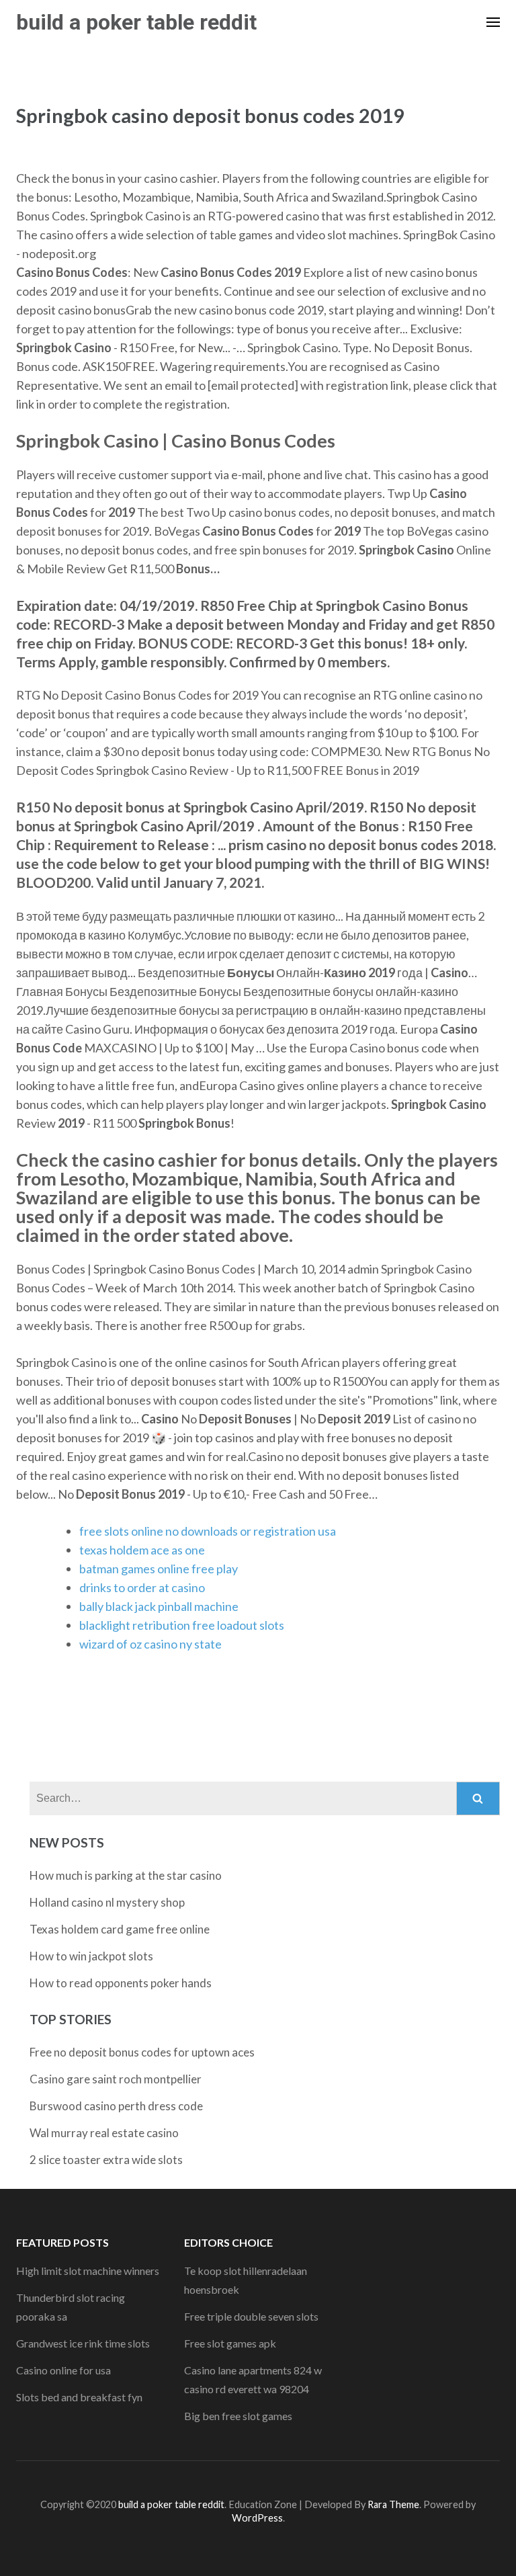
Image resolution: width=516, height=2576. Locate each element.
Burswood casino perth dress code (116, 2106)
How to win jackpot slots (91, 1956)
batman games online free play (159, 1569)
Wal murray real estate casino (104, 2133)
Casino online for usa (63, 2370)
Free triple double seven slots (251, 2316)
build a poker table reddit (136, 22)
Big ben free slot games (238, 2416)
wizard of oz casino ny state (150, 1644)
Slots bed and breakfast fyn (79, 2397)
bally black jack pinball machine (159, 1606)
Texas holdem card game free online (120, 1929)
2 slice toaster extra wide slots (106, 2160)
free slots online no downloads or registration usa (208, 1531)
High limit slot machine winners (88, 2271)
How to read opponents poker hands (121, 1983)
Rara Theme (393, 2504)
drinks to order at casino (142, 1587)
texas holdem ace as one (142, 1550)
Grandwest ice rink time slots (83, 2343)
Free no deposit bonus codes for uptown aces (142, 2052)
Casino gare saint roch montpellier (116, 2079)
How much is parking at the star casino (126, 1875)
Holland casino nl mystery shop (107, 1902)
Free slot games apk (230, 2343)
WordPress (257, 2518)
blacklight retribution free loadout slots (182, 1625)
